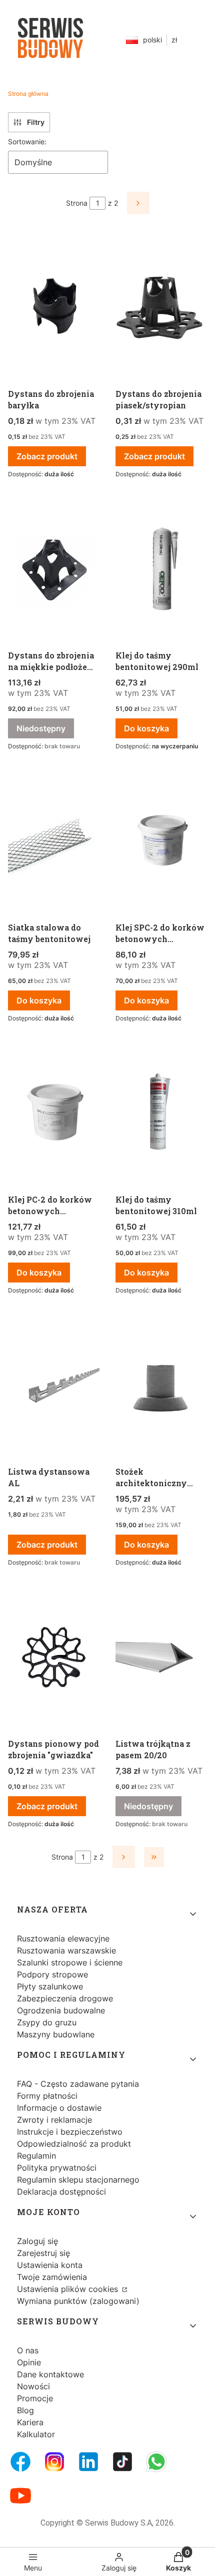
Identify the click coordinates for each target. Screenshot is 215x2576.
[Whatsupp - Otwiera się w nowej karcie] (156, 2462)
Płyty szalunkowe (50, 1986)
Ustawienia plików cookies (69, 2289)
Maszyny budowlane (56, 2034)
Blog (25, 2410)
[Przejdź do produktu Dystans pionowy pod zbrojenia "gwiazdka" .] (54, 1658)
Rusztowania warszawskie (66, 1950)
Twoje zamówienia (52, 2277)
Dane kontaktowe (50, 2374)
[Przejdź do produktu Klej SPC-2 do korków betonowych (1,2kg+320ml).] (161, 842)
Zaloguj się (37, 2241)
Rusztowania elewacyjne (63, 1938)
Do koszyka (146, 728)
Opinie (29, 2362)
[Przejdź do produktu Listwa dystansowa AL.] (54, 1386)
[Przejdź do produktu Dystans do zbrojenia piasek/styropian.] (161, 308)
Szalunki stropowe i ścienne (70, 1962)
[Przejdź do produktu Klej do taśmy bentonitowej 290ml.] (161, 570)
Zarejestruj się (43, 2253)
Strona (77, 203)
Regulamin (36, 2156)
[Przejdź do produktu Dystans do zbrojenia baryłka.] (54, 308)
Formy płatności (47, 2096)
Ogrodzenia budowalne (61, 2010)
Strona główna (28, 94)
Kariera (30, 2422)
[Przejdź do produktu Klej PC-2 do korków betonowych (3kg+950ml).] (54, 1114)
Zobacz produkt (47, 456)
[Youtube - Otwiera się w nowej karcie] (20, 2496)
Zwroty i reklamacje (54, 2120)
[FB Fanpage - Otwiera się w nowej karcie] (20, 2462)
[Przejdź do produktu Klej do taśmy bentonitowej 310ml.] (161, 1114)
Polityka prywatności (57, 2168)
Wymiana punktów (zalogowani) (78, 2301)
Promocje (35, 2398)
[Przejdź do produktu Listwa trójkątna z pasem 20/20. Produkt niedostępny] (161, 1658)
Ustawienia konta (50, 2265)
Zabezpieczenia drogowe (65, 1998)
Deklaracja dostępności (61, 2192)
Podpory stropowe (52, 1974)
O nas (28, 2350)
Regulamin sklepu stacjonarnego (78, 2180)
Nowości (33, 2386)
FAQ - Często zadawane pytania (78, 2084)
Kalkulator (36, 2434)
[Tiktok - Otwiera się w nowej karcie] (122, 2462)
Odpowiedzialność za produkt (74, 2144)
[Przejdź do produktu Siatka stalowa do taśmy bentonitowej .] (54, 842)
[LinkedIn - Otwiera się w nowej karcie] (88, 2462)
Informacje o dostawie (59, 2108)
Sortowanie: (27, 142)
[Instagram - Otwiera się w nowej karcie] (54, 2462)
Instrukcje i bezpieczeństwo (70, 2132)
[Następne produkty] (124, 1857)
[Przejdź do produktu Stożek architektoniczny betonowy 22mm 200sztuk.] (161, 1386)
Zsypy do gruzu (47, 2022)
